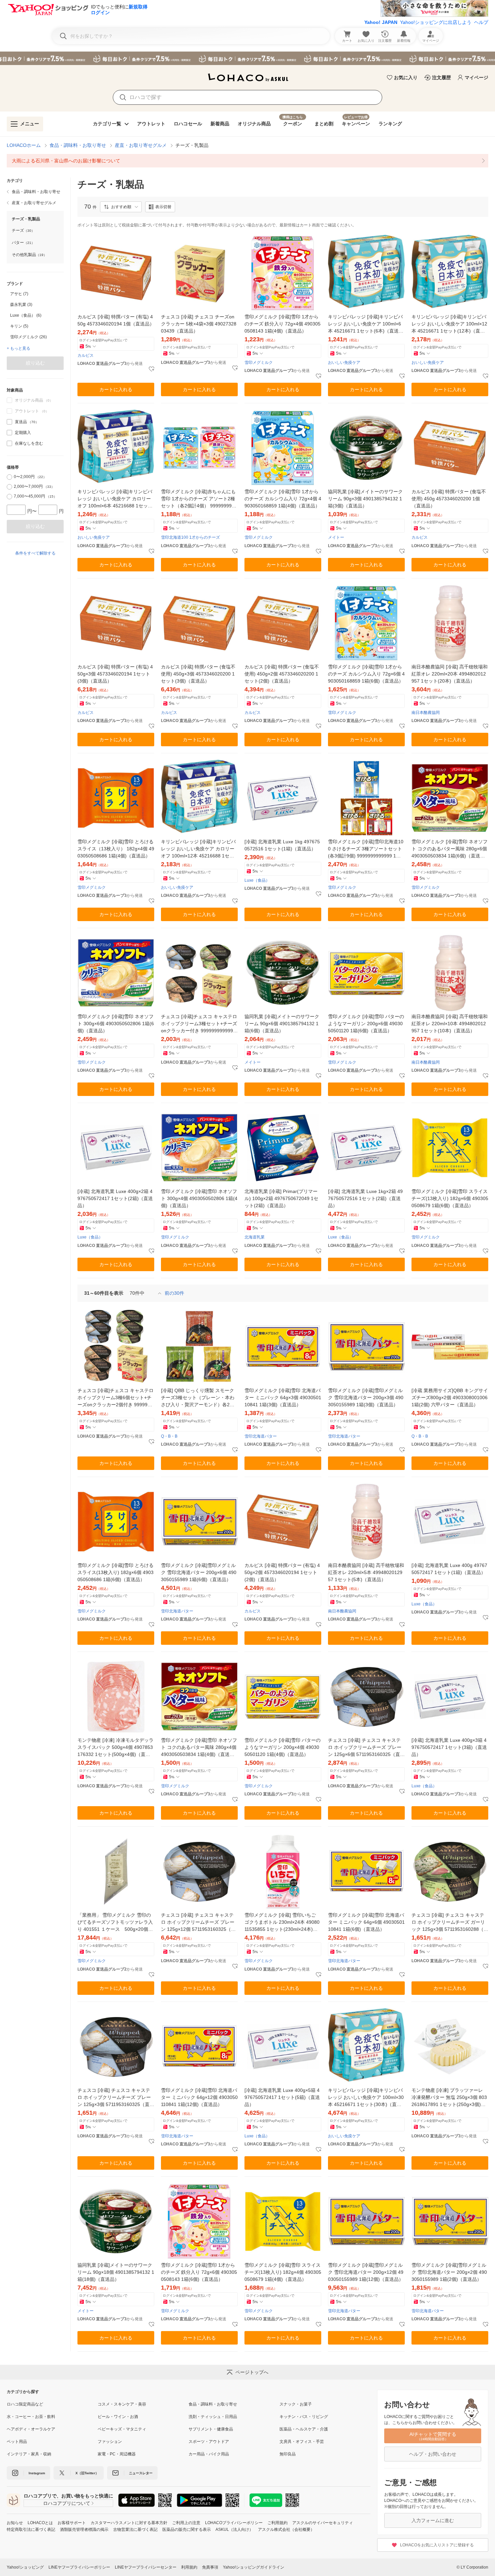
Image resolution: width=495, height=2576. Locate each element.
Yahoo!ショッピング (25, 2567)
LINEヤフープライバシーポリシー (79, 2567)
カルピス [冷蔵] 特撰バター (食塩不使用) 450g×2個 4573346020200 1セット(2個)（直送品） (282, 674)
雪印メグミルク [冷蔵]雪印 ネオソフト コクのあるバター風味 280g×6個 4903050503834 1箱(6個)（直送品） (450, 849)
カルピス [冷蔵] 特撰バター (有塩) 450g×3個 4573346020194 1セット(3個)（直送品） (115, 674)
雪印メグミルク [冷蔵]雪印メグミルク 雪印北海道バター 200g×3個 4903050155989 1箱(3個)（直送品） (366, 1397)
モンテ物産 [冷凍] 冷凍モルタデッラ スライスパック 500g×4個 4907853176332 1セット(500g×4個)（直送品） (115, 1748)
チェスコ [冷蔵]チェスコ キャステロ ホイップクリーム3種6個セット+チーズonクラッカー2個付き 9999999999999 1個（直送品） (115, 1398)
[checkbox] (9, 422)
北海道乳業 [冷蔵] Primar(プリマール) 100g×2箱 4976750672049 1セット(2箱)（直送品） (281, 1198)
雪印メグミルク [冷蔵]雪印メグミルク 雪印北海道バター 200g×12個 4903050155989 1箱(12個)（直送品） (366, 2272)
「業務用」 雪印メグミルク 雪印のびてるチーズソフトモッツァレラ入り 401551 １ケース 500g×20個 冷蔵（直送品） (115, 1923)
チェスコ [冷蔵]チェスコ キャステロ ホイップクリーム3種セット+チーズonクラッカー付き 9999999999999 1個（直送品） (199, 1024)
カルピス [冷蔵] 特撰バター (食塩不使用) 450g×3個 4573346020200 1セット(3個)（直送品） (198, 674)
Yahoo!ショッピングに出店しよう (436, 22)
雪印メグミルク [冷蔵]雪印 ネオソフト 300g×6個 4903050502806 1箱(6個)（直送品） (116, 1024)
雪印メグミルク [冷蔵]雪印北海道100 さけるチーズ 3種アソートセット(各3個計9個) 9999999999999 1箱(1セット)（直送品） (366, 849)
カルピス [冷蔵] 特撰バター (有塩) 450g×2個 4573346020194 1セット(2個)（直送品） (282, 1572)
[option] (35, 294)
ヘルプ (481, 22)
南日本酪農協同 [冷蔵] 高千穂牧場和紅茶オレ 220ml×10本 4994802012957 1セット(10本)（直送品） (450, 1024)
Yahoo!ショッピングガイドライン (254, 2567)
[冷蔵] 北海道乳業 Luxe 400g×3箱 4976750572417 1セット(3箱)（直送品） (449, 1747)
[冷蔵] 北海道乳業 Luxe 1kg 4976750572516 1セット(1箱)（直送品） (282, 845)
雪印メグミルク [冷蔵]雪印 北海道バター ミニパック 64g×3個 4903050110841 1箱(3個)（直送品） (283, 1397)
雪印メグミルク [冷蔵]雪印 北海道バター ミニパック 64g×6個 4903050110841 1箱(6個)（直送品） (366, 1922)
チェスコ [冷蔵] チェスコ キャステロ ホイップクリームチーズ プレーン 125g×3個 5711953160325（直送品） (116, 2098)
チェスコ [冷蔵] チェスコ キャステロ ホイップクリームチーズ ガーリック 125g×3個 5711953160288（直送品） (450, 1923)
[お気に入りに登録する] (152, 369)
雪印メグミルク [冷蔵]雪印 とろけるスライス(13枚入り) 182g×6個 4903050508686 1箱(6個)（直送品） (115, 1572)
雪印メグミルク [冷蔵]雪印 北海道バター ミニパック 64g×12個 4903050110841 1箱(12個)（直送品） (199, 2097)
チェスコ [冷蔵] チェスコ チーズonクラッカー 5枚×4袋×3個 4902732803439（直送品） (199, 324)
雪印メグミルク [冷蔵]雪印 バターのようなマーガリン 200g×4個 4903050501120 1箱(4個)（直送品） (283, 1747)
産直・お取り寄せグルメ (141, 145)
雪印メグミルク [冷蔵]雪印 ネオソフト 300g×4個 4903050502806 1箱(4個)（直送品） (199, 1198)
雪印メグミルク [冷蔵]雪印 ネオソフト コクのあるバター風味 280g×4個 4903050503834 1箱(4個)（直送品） (199, 1748)
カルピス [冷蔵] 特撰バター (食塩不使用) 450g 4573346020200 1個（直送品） (449, 499)
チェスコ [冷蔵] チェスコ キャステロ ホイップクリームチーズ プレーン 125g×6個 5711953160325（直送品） (366, 1748)
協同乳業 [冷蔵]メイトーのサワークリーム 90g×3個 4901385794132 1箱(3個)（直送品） (365, 499)
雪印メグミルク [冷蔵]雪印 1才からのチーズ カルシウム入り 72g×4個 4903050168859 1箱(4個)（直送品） (283, 499)
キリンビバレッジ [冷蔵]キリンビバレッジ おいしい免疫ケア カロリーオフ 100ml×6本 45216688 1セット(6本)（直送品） (115, 499)
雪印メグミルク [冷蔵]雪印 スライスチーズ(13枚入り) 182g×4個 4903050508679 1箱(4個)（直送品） (283, 2272)
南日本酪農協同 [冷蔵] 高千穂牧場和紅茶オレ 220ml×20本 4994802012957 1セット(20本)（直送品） (450, 674)
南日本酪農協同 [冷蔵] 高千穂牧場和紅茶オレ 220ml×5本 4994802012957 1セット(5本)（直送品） (366, 1572)
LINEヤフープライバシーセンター (146, 2567)
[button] (121, 207)
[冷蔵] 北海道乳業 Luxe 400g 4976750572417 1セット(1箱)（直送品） (449, 1569)
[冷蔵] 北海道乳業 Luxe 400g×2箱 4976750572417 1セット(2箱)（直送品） (115, 1198)
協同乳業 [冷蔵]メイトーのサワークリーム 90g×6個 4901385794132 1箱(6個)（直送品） (282, 1024)
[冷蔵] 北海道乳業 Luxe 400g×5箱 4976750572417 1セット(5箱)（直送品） (282, 2097)
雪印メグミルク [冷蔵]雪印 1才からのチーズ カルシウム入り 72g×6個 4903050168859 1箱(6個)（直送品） (366, 674)
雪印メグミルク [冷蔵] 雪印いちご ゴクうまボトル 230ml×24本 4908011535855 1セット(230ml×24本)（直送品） (282, 1923)
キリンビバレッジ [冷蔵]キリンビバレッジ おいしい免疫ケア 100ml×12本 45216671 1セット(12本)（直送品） (449, 324)
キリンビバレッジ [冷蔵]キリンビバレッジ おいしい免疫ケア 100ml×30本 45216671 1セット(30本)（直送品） (366, 2098)
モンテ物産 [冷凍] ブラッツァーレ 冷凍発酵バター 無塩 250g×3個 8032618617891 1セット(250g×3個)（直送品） (449, 2098)
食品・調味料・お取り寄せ (78, 145)
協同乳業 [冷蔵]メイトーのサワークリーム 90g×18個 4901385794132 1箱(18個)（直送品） (116, 2272)
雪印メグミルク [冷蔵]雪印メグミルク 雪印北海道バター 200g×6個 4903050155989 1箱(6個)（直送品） (199, 1572)
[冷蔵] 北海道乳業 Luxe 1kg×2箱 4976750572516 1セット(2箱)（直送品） (365, 1198)
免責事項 (210, 2567)
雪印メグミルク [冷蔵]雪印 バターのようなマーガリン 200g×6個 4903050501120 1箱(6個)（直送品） (366, 1024)
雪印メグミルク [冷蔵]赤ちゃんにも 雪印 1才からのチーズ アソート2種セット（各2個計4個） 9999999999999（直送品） (199, 499)
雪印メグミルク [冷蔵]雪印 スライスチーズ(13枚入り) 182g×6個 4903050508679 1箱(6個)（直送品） (450, 1198)
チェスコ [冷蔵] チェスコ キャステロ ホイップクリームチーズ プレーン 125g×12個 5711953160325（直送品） (198, 1923)
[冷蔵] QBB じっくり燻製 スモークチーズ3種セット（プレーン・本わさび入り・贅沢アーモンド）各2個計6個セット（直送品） (198, 1398)
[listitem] (247, 161)
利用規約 (189, 2567)
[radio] (9, 477)
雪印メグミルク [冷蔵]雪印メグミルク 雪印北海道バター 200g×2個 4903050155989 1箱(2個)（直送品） (449, 2272)
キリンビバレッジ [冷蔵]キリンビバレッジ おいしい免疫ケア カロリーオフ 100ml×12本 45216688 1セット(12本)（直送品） (198, 849)
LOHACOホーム (24, 145)
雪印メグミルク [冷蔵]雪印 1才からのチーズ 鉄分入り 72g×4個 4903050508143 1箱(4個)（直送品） (283, 324)
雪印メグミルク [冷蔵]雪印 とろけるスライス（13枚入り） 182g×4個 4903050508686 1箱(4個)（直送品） (116, 849)
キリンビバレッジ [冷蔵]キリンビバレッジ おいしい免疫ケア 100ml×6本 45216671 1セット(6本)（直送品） (365, 324)
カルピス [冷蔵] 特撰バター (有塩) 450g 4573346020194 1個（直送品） (116, 320)
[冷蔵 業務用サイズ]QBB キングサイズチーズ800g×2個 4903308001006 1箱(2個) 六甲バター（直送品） (450, 1397)
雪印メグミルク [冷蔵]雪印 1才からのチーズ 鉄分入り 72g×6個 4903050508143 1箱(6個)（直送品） (199, 2272)
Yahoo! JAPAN (381, 22)
